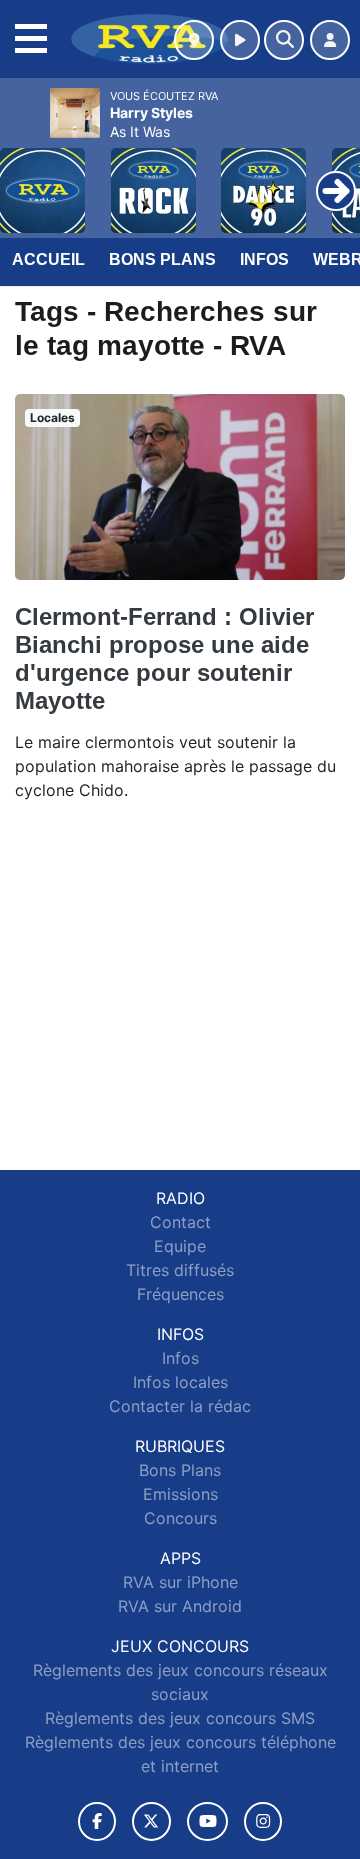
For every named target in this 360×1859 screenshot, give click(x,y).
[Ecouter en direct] (240, 40)
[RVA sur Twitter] (151, 1821)
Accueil (48, 259)
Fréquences (180, 1294)
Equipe (180, 1246)
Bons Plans (162, 259)
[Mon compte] (330, 40)
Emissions (180, 1494)
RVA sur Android (180, 1606)
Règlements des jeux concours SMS (180, 1718)
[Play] (26, 176)
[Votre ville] (194, 40)
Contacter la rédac (180, 1406)
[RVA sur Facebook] (97, 1821)
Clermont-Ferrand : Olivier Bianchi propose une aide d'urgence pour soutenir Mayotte (164, 658)
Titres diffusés (180, 1270)
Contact (180, 1222)
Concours (180, 1518)
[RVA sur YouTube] (207, 1821)
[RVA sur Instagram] (263, 1821)
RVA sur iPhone (180, 1582)
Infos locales (180, 1382)
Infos (264, 259)
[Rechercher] (284, 40)
